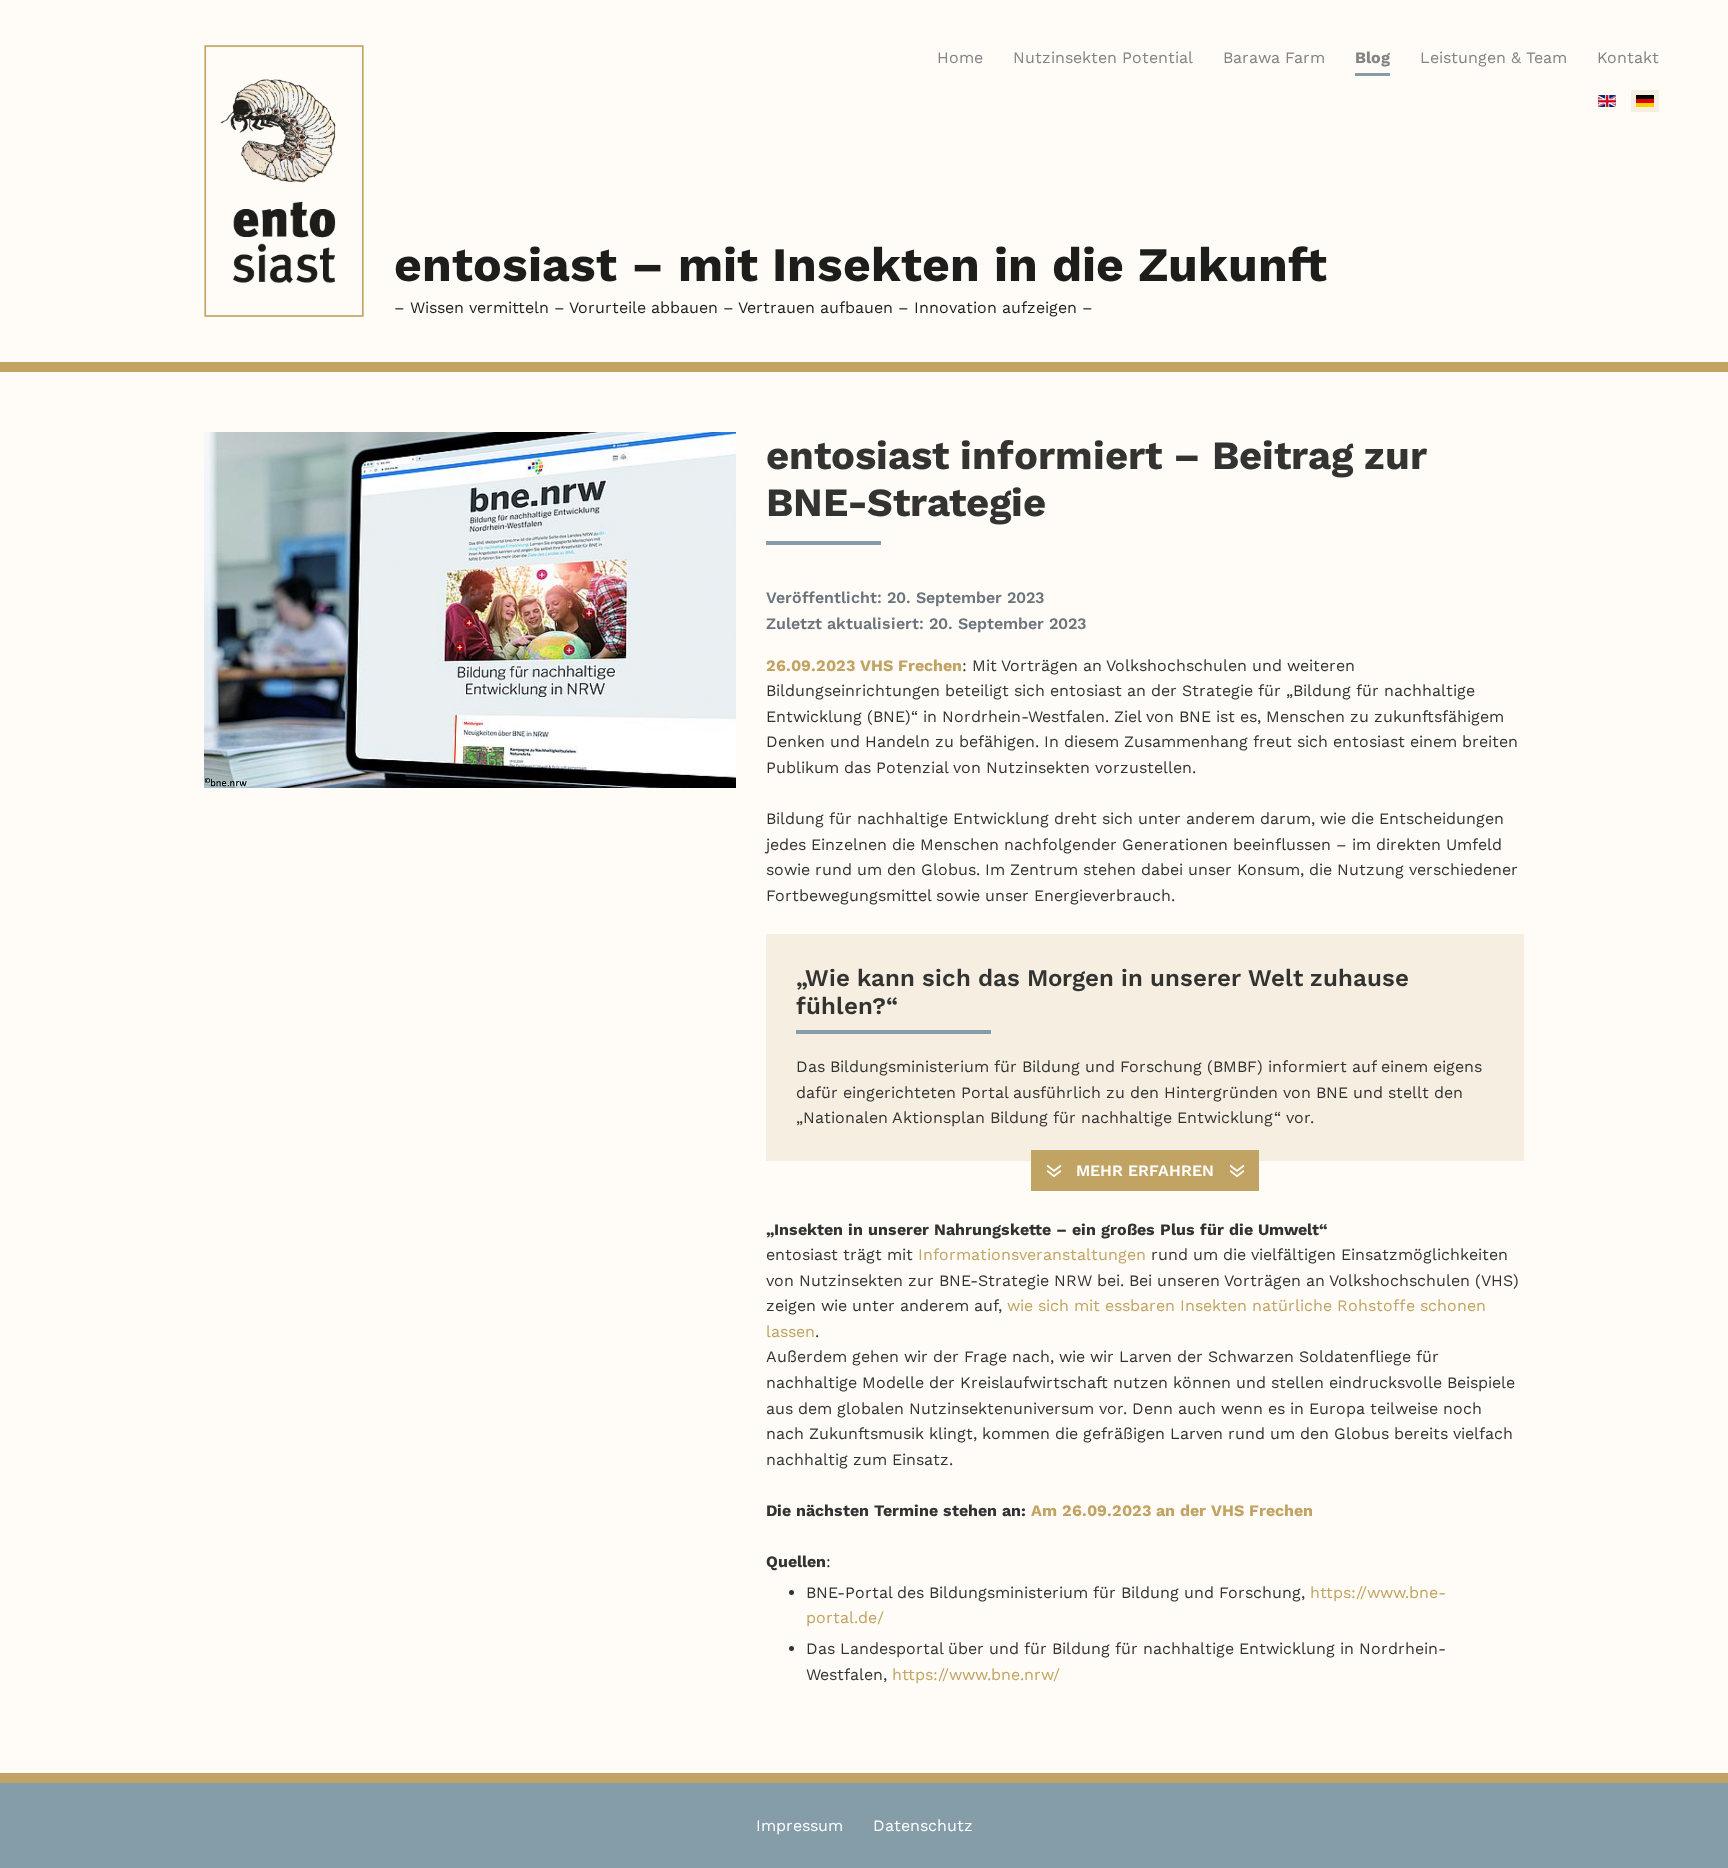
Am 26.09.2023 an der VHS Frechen (1172, 1510)
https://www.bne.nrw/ (976, 1674)
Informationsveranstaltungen (1032, 1254)
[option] (1607, 101)
